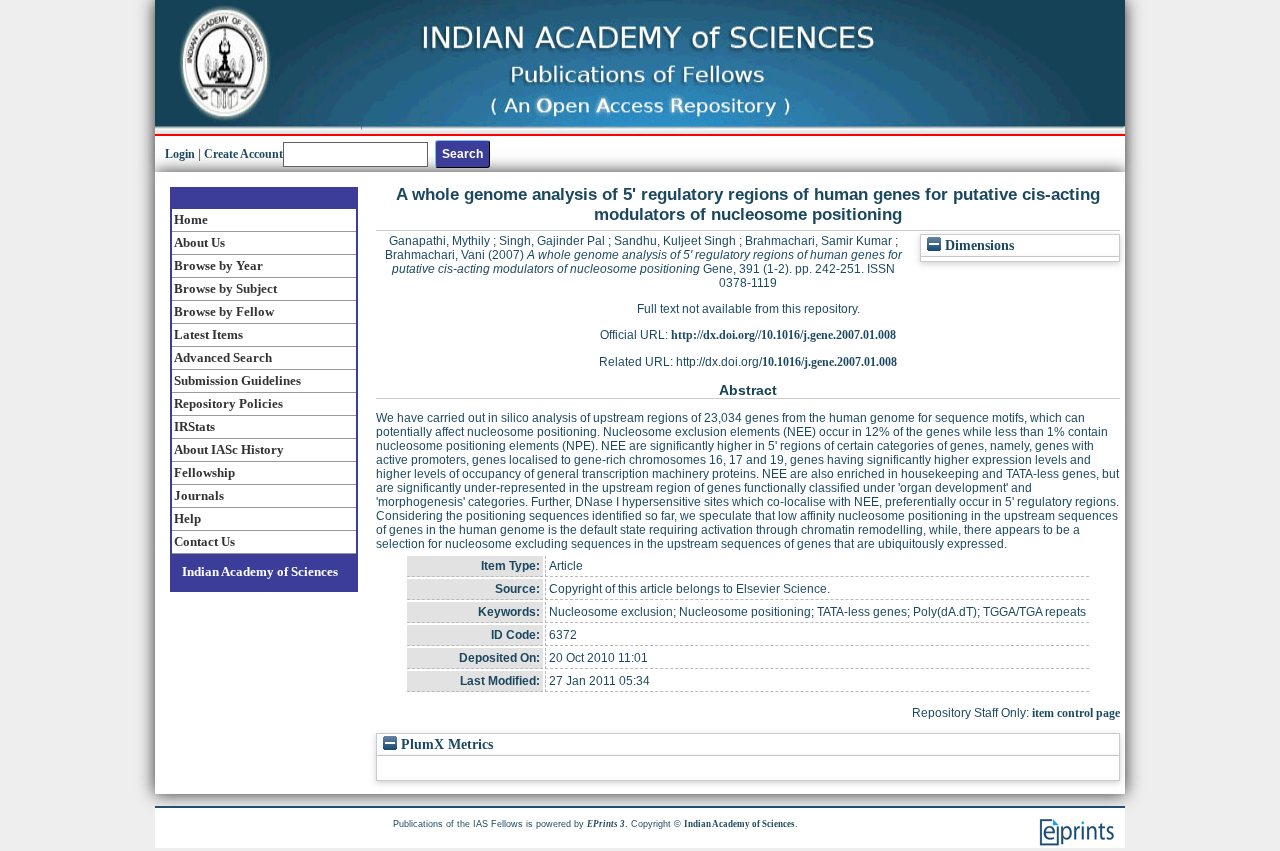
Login (180, 154)
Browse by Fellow (224, 311)
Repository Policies (228, 403)
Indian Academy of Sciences (260, 571)
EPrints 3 (606, 824)
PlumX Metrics (445, 744)
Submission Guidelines (237, 380)
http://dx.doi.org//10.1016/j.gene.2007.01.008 (783, 335)
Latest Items (208, 334)
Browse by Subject (225, 288)
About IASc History (229, 449)
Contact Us (204, 541)
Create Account (243, 154)
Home (191, 219)
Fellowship (204, 472)
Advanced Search (223, 357)
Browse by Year (218, 265)
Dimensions (977, 245)
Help (187, 518)
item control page (1076, 713)
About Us (199, 242)
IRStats (194, 426)
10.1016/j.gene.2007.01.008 (829, 362)
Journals (199, 495)
